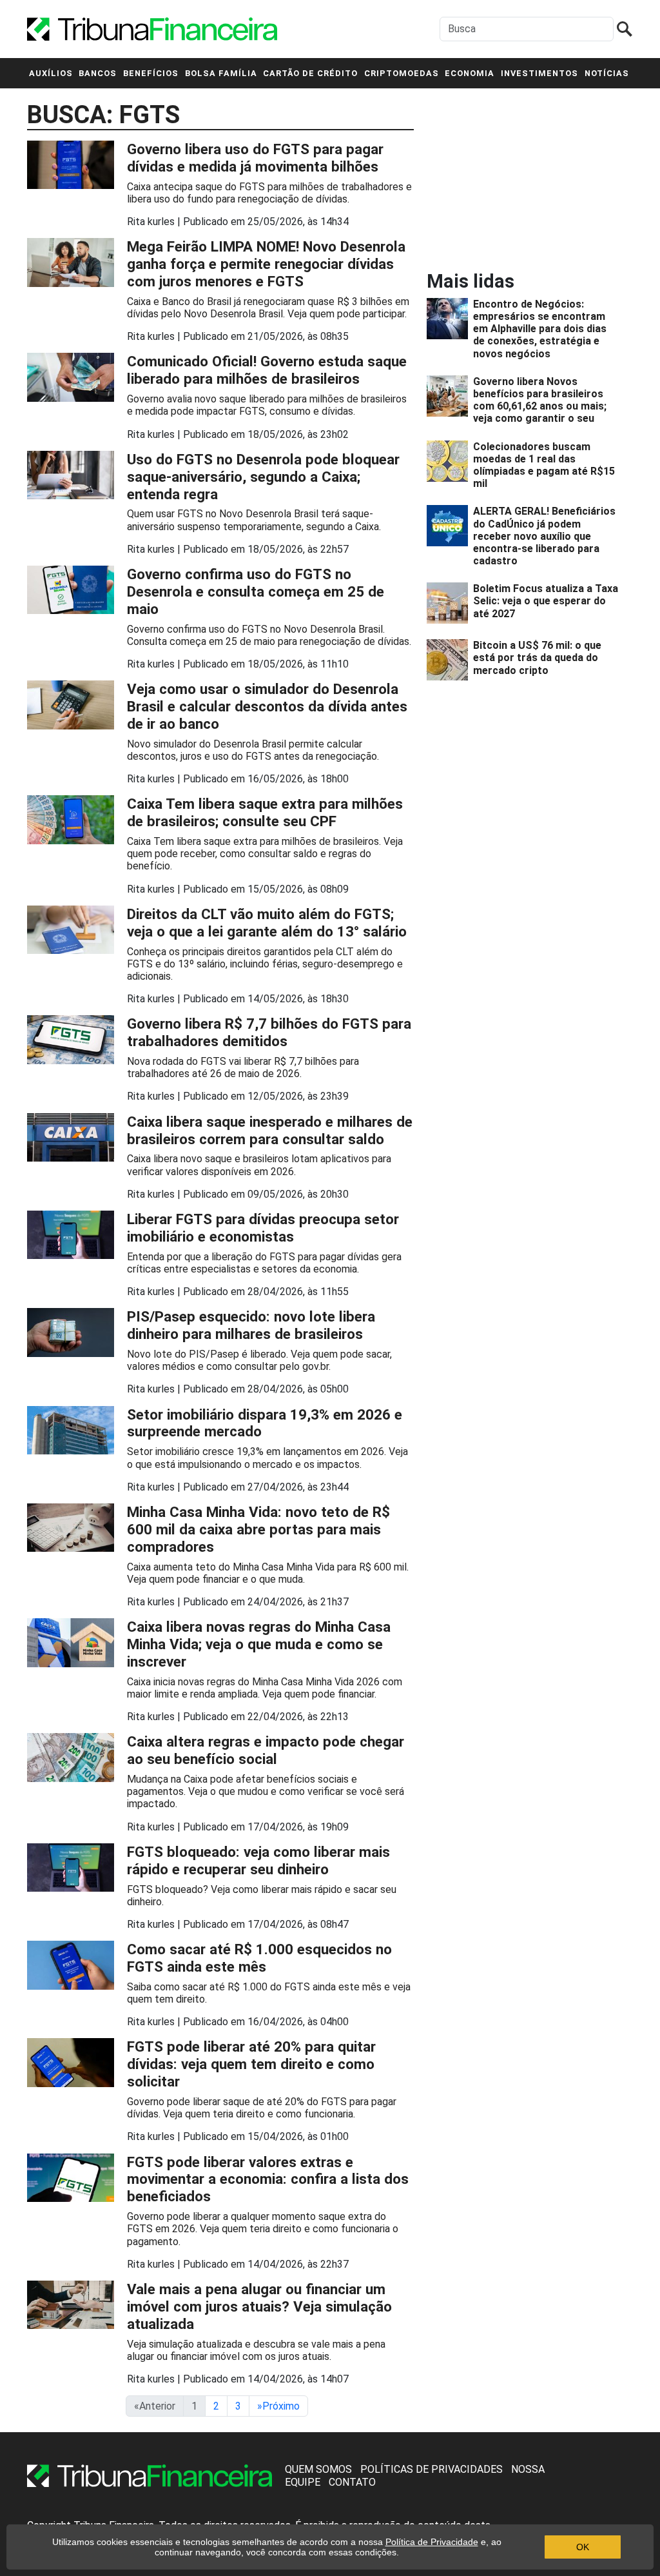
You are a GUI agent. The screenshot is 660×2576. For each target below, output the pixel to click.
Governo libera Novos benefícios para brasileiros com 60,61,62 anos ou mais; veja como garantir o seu (540, 400)
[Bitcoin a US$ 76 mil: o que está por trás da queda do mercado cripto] (450, 660)
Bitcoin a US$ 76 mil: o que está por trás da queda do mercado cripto (537, 658)
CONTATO (352, 2482)
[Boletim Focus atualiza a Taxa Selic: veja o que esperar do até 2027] (450, 603)
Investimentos (539, 73)
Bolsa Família (221, 73)
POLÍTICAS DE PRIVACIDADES (432, 2469)
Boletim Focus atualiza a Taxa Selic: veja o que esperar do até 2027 (546, 601)
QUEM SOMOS (318, 2469)
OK (583, 2547)
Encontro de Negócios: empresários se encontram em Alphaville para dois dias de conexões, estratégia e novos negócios (540, 329)
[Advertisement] (523, 179)
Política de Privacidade (432, 2542)
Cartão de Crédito (310, 73)
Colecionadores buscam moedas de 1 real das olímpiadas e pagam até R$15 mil (544, 465)
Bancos (98, 73)
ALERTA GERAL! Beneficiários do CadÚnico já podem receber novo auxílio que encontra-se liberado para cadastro (544, 536)
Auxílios (51, 73)
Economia (470, 73)
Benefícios (151, 73)
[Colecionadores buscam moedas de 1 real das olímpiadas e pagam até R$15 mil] (450, 465)
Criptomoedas (402, 73)
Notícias (607, 73)
